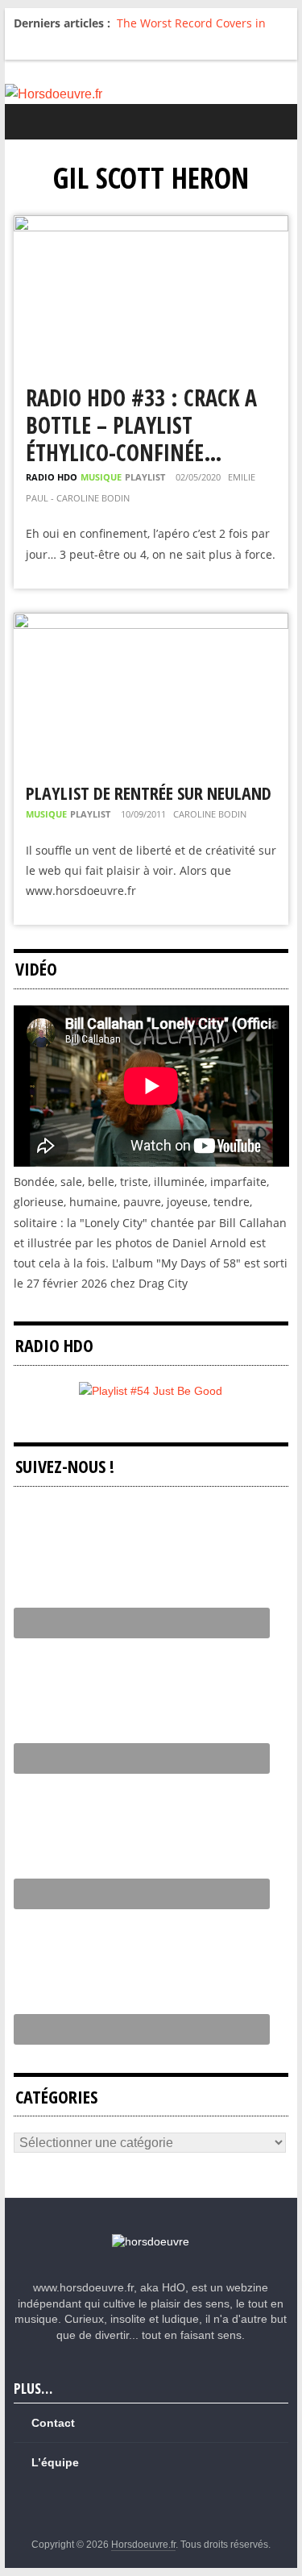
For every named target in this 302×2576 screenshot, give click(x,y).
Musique (101, 477)
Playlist (145, 477)
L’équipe (55, 2462)
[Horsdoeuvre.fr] (151, 94)
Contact (53, 2423)
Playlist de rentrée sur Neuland (149, 793)
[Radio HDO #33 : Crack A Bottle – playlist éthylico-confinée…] (151, 225)
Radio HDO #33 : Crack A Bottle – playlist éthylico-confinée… (141, 424)
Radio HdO (52, 477)
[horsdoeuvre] (151, 2241)
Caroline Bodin (210, 814)
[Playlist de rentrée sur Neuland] (151, 623)
